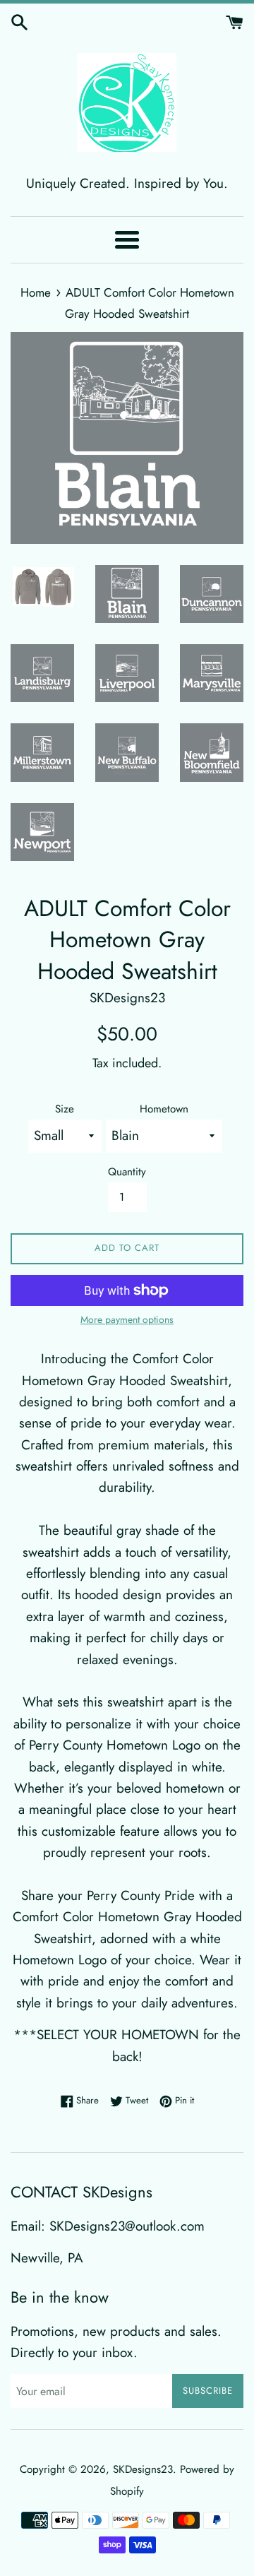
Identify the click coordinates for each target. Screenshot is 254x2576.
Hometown (164, 1109)
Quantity (127, 1172)
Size (65, 1109)
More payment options (127, 1319)
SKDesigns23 (143, 2469)
